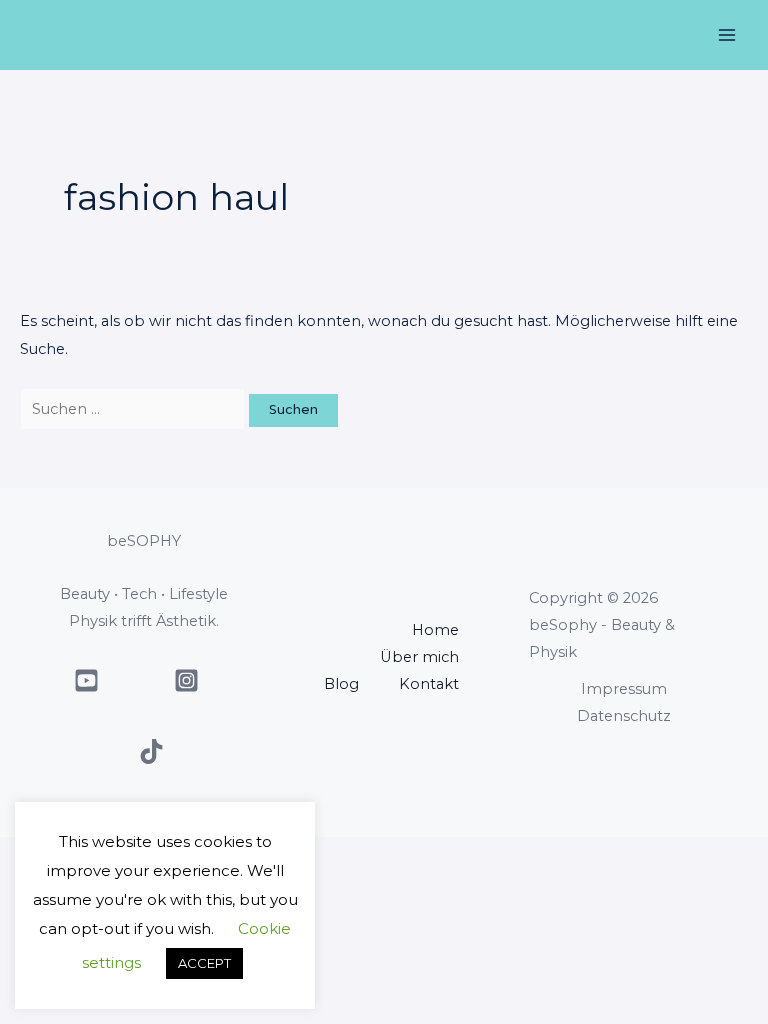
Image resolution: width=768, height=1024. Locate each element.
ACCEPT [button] (204, 963)
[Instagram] (186, 680)
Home (435, 630)
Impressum (624, 689)
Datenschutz (624, 716)
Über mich (419, 657)
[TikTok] (151, 751)
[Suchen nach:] (134, 409)
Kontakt (429, 684)
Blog (341, 684)
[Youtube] (86, 680)
